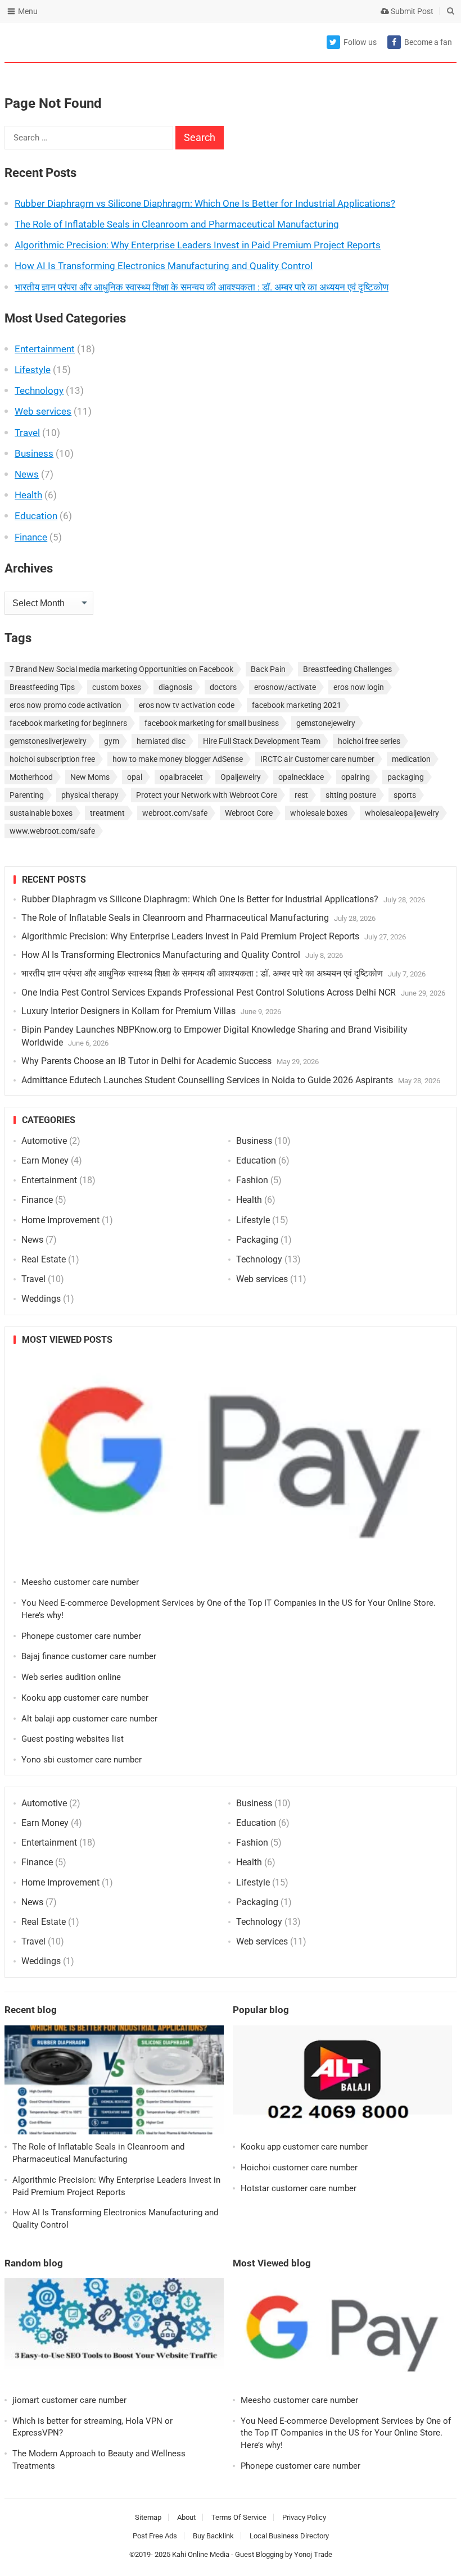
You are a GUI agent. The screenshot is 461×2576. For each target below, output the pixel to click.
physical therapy (90, 795)
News (27, 474)
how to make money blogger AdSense (178, 759)
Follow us (360, 42)
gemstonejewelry (326, 723)
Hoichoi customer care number (299, 2168)
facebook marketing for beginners (68, 723)
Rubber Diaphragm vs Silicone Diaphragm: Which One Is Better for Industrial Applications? (205, 203)
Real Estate (44, 1259)
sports (405, 795)
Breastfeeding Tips (42, 687)
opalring (356, 777)
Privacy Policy (304, 2517)
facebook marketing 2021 (297, 705)
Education (36, 516)
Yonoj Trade (313, 2554)
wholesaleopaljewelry (402, 813)
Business (34, 453)
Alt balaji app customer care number (89, 1719)
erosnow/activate (285, 687)
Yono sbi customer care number (82, 1760)
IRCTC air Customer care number (317, 759)
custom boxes (117, 687)
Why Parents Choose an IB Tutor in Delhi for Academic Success (146, 1061)
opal (135, 777)
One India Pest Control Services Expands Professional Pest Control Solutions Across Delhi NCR (209, 992)
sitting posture (351, 795)
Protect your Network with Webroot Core (207, 795)
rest (301, 795)
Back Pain (268, 669)
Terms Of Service (239, 2517)
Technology (39, 390)
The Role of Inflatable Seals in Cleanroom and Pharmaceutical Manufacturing (177, 224)
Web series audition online (71, 1677)
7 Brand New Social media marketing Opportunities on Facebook (121, 669)
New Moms (90, 777)
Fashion (252, 1180)
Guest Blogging (259, 2554)
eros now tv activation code (187, 705)
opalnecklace (301, 777)
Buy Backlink (213, 2536)
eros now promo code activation (65, 705)
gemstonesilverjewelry (48, 741)
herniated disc (161, 741)
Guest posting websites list (73, 1739)
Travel (27, 433)
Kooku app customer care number (85, 1698)
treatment (107, 813)
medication (411, 759)
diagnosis (175, 687)
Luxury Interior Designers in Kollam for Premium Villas (128, 1011)
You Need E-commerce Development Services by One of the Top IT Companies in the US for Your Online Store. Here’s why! (346, 2433)
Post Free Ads (155, 2536)
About (186, 2517)
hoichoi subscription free (52, 759)
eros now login (359, 687)
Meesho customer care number (80, 1582)
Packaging (257, 1240)
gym (112, 741)
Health (28, 495)
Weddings (41, 1299)
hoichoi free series (369, 741)
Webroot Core (249, 813)
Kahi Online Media (201, 2554)
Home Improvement (60, 1220)
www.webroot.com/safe (52, 831)
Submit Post (411, 11)
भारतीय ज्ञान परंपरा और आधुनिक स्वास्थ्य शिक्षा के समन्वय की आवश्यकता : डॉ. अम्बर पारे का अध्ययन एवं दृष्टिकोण (202, 287)
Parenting (27, 795)
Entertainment (45, 349)
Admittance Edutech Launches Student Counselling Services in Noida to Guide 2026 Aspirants (207, 1080)
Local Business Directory (289, 2536)
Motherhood (31, 777)
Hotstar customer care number (299, 2188)
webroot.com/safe (175, 813)
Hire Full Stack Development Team (262, 741)
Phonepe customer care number (81, 1636)
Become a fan (428, 42)
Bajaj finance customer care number (89, 1656)
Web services (43, 411)
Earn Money (45, 1160)
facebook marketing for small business (212, 723)
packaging (406, 777)
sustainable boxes (41, 813)
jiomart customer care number (69, 2400)
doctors (223, 687)
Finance (31, 537)
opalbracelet (181, 777)
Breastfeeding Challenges (347, 669)
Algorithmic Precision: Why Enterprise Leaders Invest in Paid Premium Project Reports (198, 245)
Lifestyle (33, 370)
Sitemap (148, 2517)
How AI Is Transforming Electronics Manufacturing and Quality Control (164, 266)
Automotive (44, 1141)
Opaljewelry (241, 777)
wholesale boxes (319, 813)
